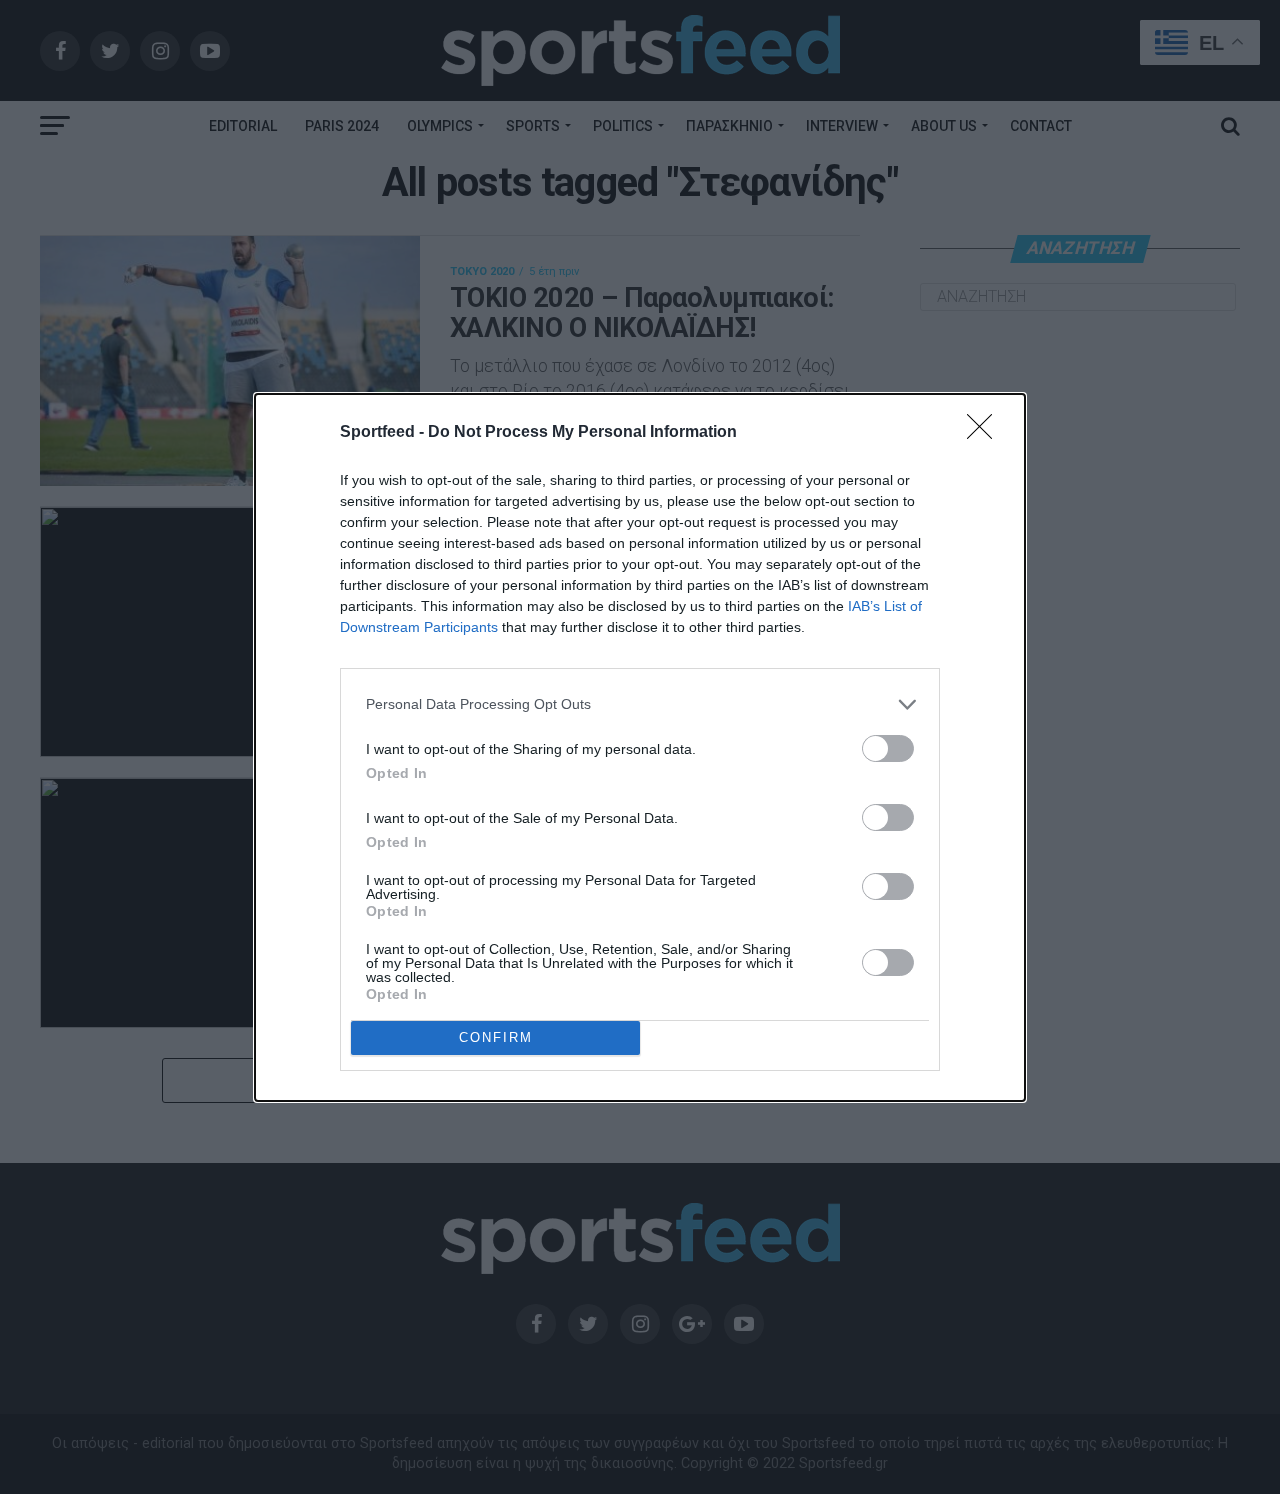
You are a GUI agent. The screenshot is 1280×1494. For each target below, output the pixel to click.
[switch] (888, 748)
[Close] (986, 433)
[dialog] (640, 747)
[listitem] (640, 704)
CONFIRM (496, 1037)
